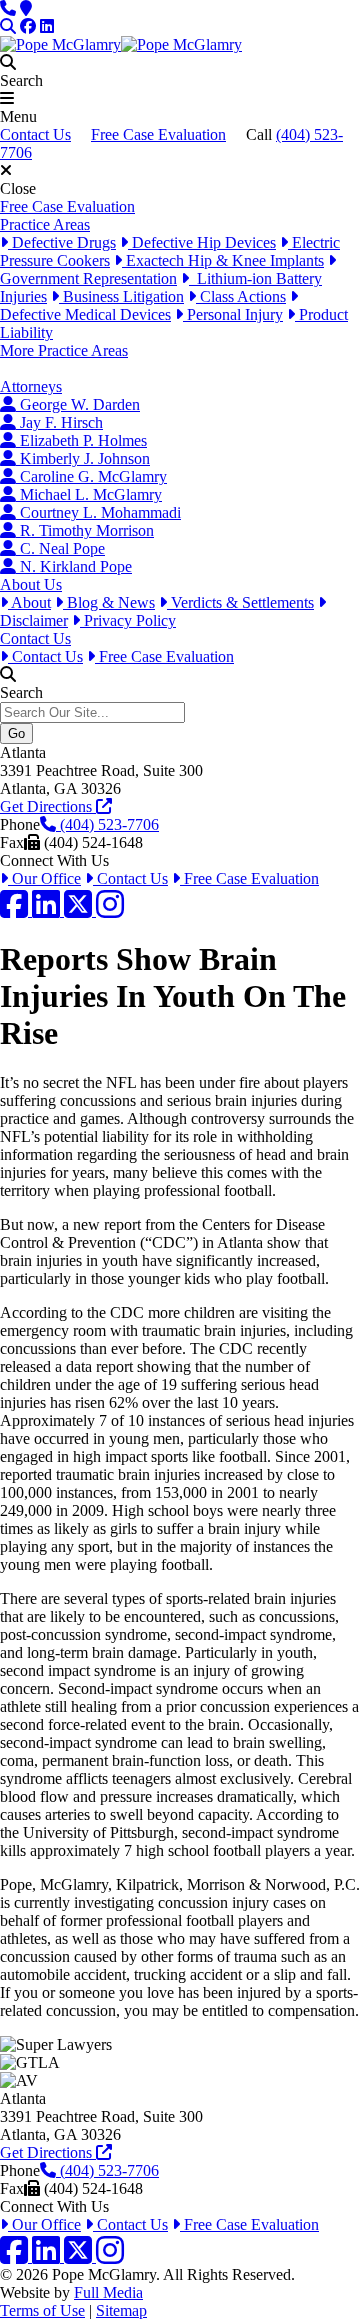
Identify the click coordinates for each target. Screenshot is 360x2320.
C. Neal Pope (60, 548)
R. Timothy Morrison (85, 530)
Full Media (108, 2292)
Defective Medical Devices (85, 314)
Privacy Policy (128, 620)
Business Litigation (121, 296)
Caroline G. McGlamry (91, 476)
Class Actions (241, 296)
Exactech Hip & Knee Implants (223, 260)
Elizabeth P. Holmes (81, 440)
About (29, 602)
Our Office (44, 878)
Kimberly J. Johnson (83, 458)
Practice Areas (45, 224)
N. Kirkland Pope (74, 566)
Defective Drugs (62, 242)
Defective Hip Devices (202, 242)
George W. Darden (78, 404)
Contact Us (35, 134)
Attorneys (31, 386)
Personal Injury (233, 314)
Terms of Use (42, 2310)
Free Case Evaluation (158, 134)
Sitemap (121, 2310)
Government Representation (88, 278)
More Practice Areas (64, 350)
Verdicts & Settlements (240, 602)
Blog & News (109, 602)
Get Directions (48, 806)
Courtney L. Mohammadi (98, 512)
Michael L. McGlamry (89, 494)
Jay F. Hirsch (59, 422)
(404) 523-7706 (107, 824)
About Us (31, 584)
